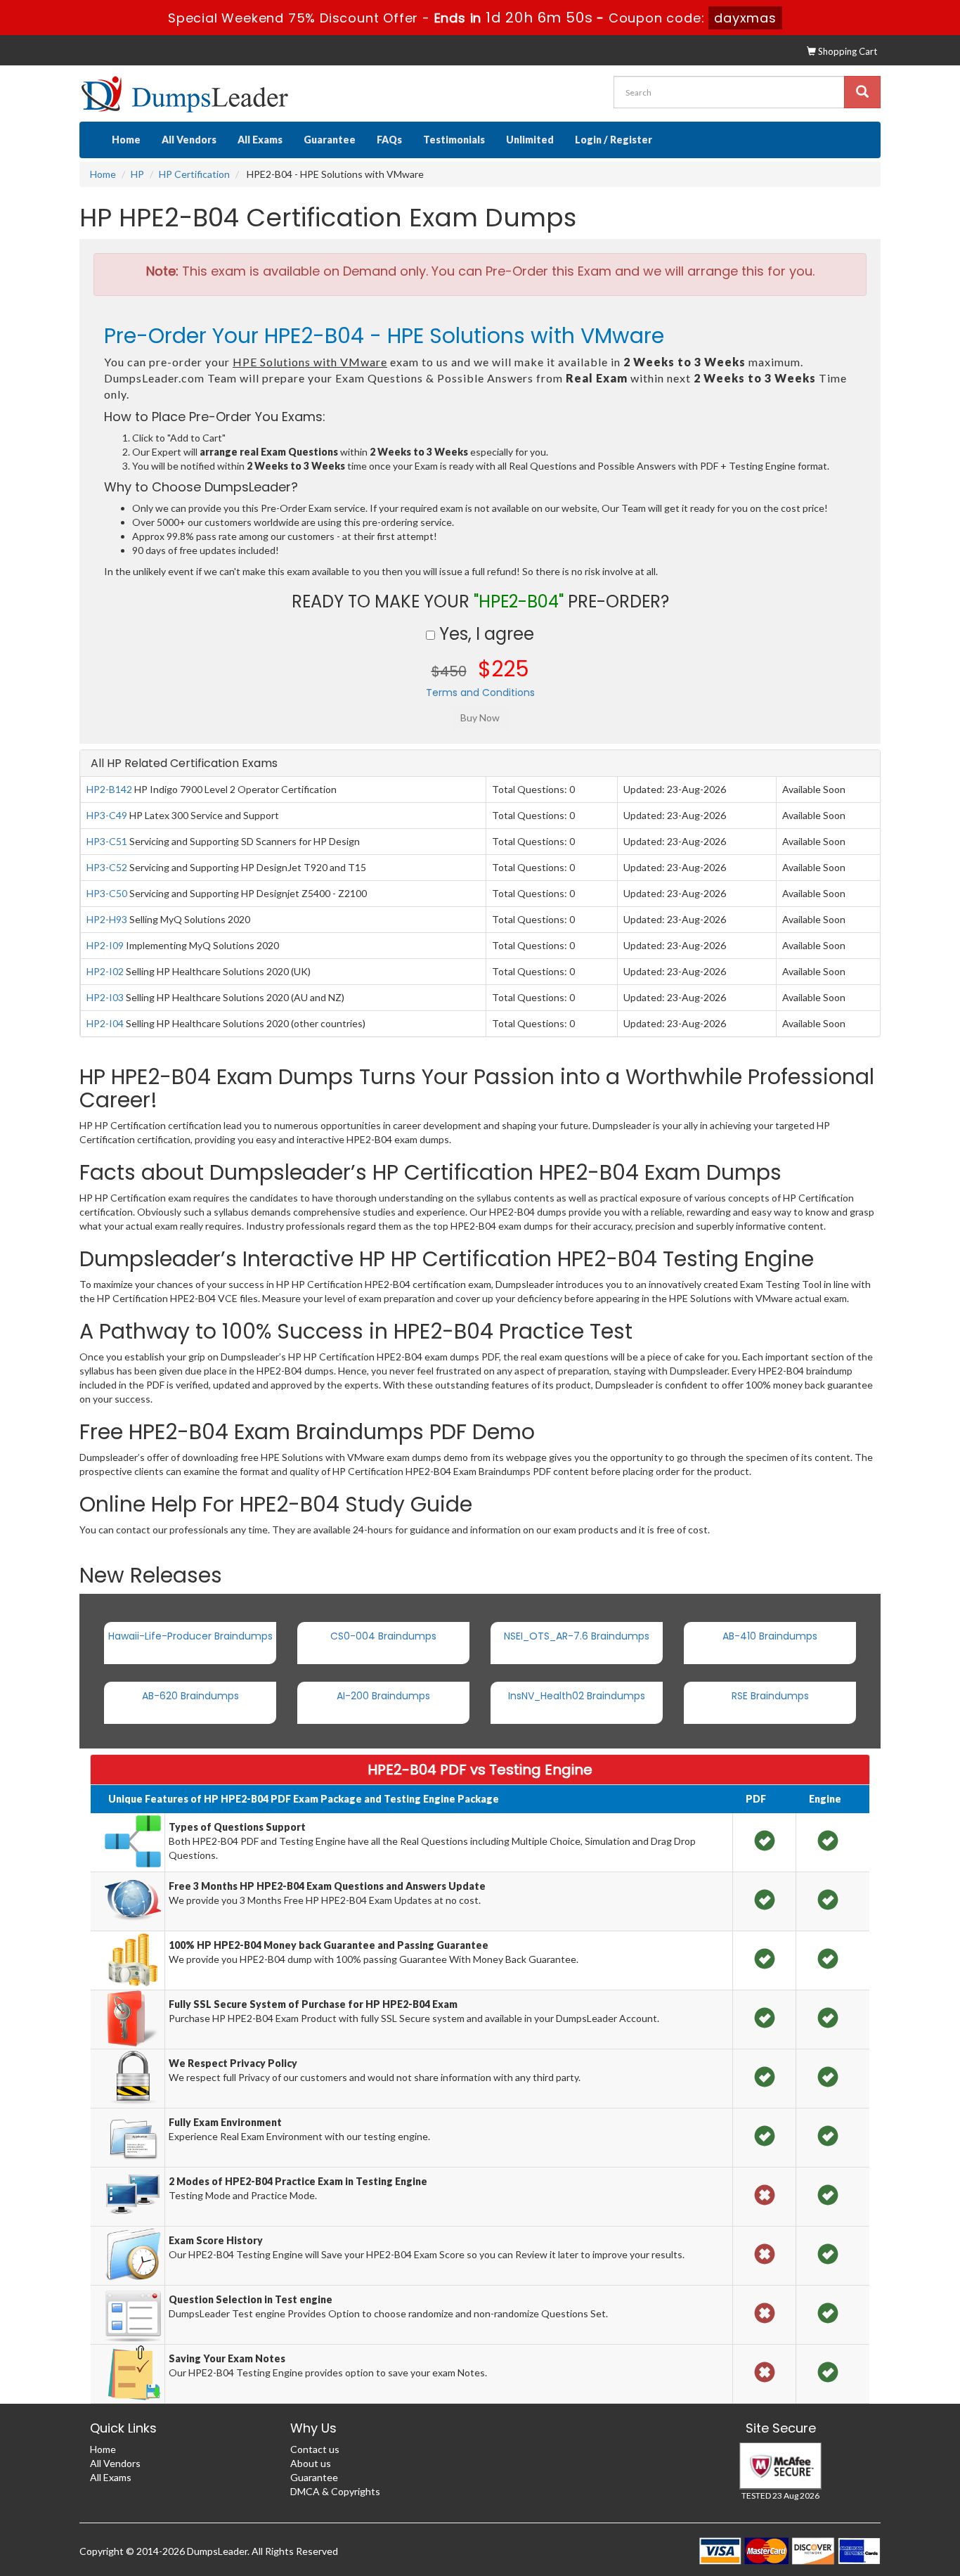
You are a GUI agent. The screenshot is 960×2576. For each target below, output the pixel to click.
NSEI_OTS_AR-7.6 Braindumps (577, 1636)
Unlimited (530, 140)
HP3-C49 (107, 815)
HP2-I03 (105, 997)
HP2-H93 (107, 919)
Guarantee (330, 140)
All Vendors (189, 140)
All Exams (260, 140)
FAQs (389, 140)
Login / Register (614, 140)
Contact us (315, 2449)
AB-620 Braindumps (190, 1696)
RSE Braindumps (770, 1696)
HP (137, 174)
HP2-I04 (105, 1023)
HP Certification (194, 174)
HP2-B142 (109, 789)
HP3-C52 (107, 867)
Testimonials (454, 140)
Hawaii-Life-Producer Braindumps (190, 1636)
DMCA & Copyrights (335, 2491)
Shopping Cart (847, 51)
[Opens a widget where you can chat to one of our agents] (907, 2551)
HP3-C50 (107, 893)
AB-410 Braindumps (770, 1636)
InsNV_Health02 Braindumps (577, 1696)
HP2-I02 (105, 971)
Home (126, 140)
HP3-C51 (107, 841)
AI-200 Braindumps (383, 1696)
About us (311, 2463)
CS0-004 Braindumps (383, 1636)
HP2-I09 (105, 945)
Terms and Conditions (480, 693)
